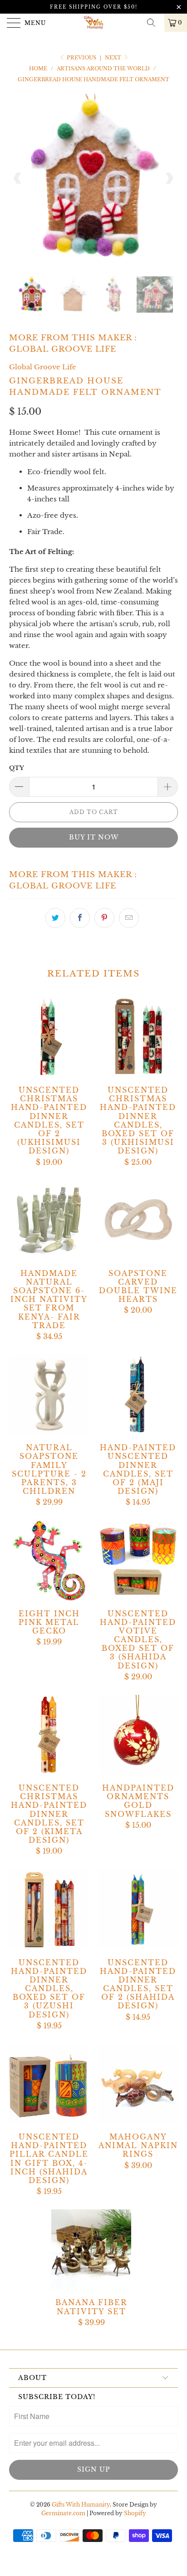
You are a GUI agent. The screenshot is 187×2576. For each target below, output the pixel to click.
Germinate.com (63, 2513)
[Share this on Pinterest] (104, 918)
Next (114, 58)
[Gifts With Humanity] (93, 23)
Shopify (135, 2513)
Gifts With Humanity (81, 2505)
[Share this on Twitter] (55, 918)
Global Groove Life (63, 349)
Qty (17, 768)
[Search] (154, 23)
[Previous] (18, 178)
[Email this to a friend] (129, 918)
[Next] (169, 178)
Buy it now (94, 837)
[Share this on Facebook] (80, 918)
